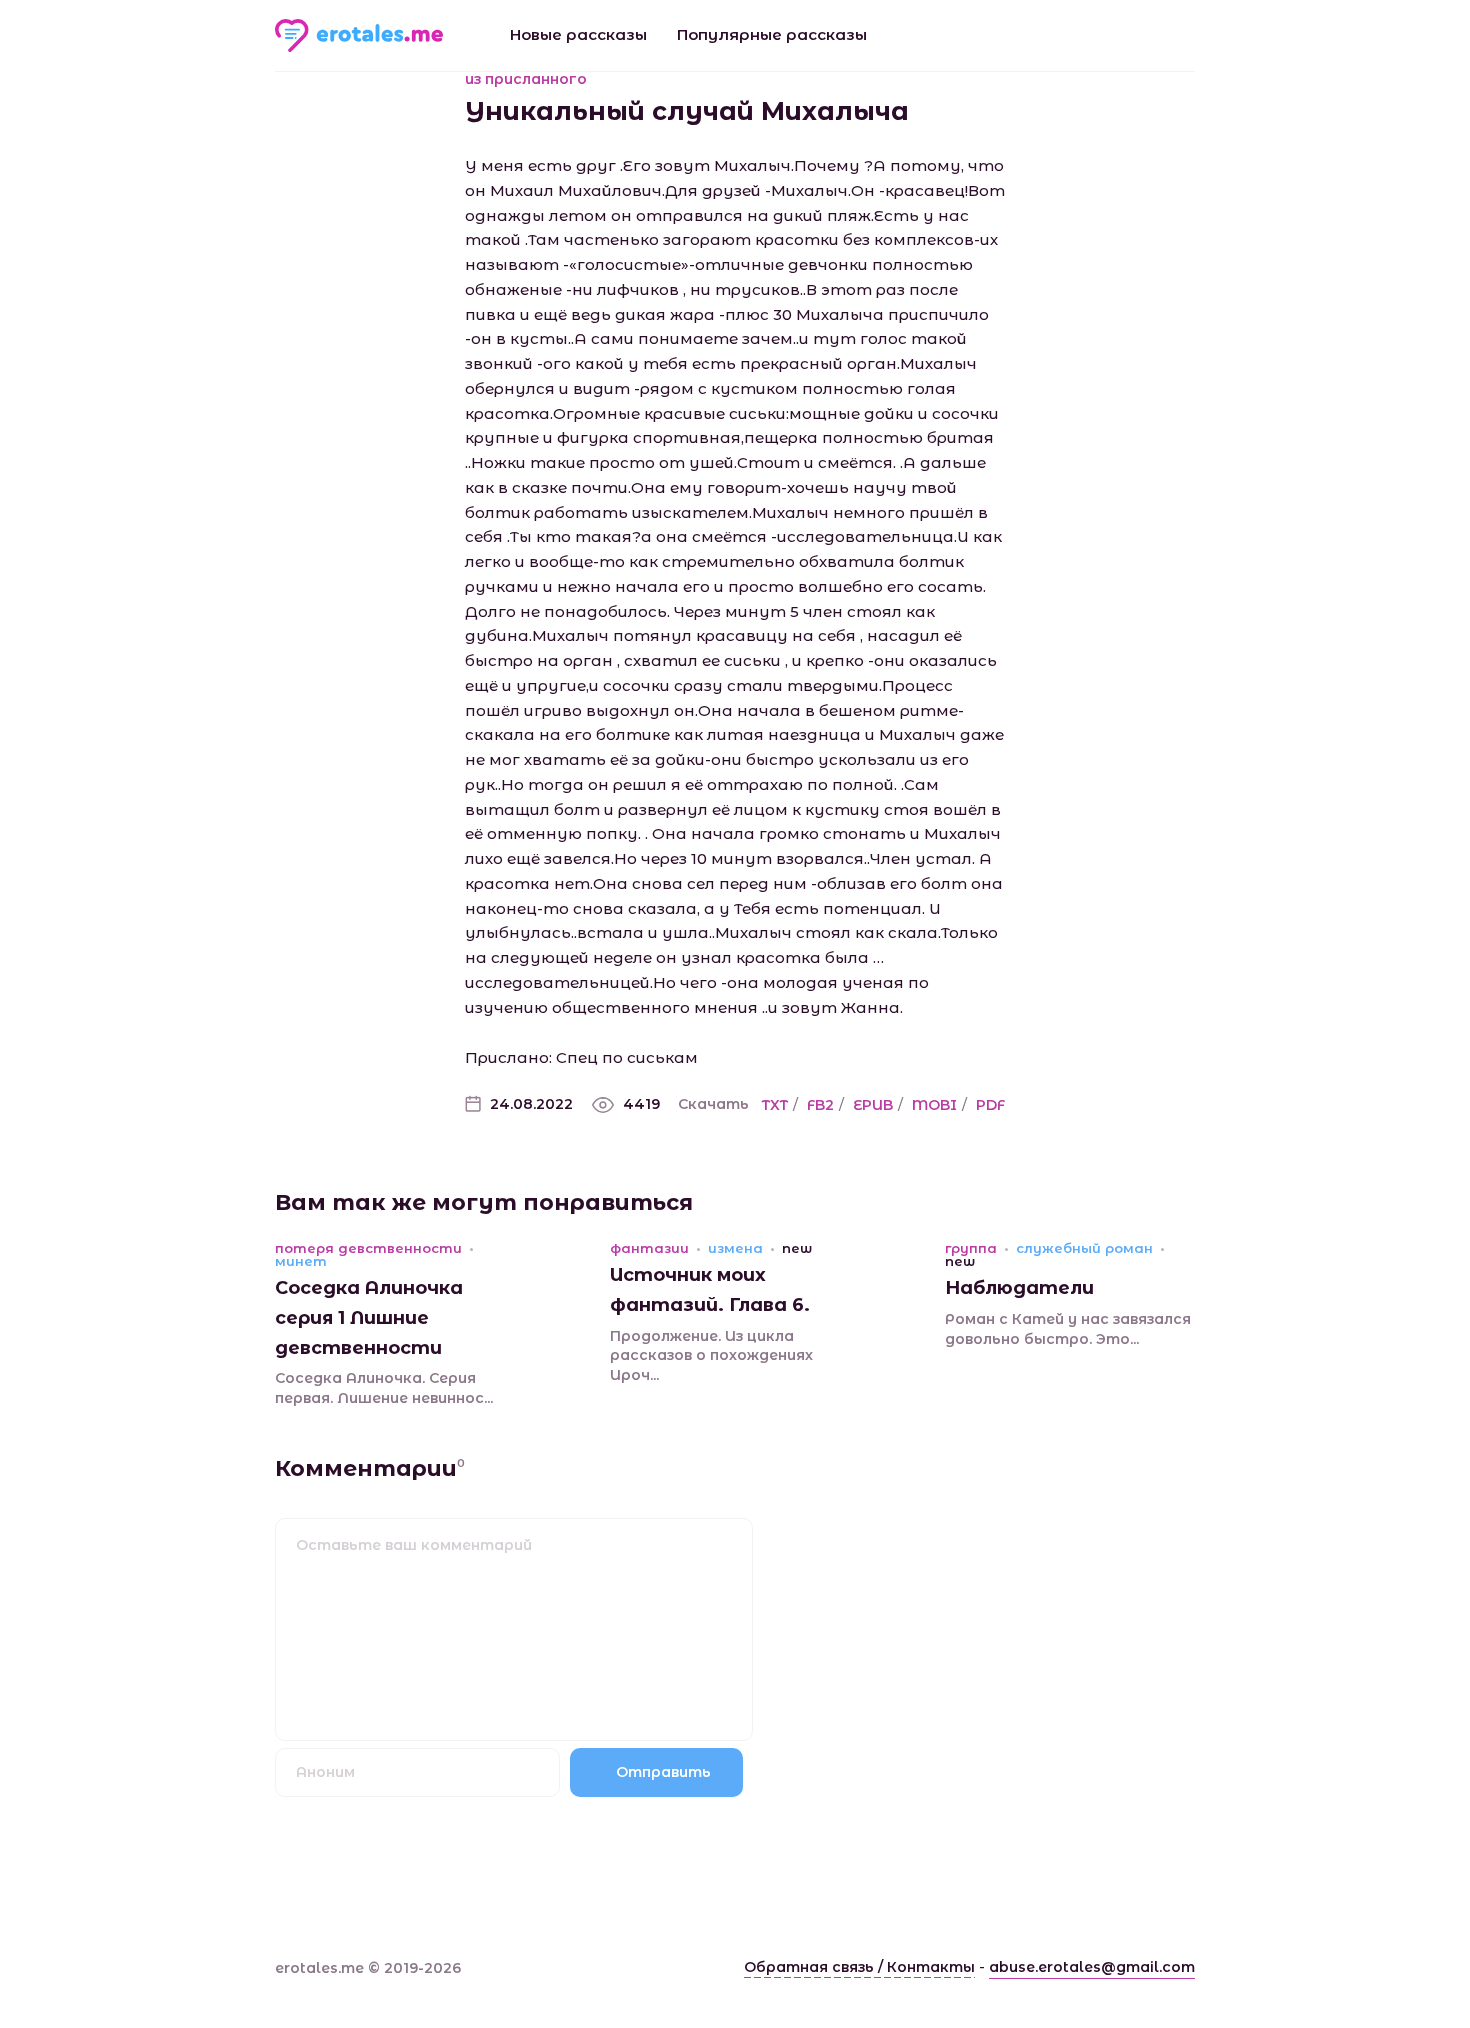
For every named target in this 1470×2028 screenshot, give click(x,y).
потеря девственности (368, 1248)
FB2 (820, 1105)
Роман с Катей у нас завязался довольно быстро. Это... (1068, 1329)
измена (735, 1248)
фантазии (649, 1248)
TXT (775, 1105)
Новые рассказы (578, 34)
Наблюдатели (1019, 1288)
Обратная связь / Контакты (859, 1967)
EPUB (873, 1105)
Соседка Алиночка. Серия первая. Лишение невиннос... (384, 1388)
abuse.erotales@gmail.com (1092, 1967)
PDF (990, 1105)
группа (971, 1248)
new (797, 1248)
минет (301, 1261)
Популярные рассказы (772, 34)
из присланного (526, 79)
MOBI (934, 1105)
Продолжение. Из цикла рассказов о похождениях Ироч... (711, 1355)
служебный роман (1084, 1248)
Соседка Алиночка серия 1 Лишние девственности (369, 1317)
